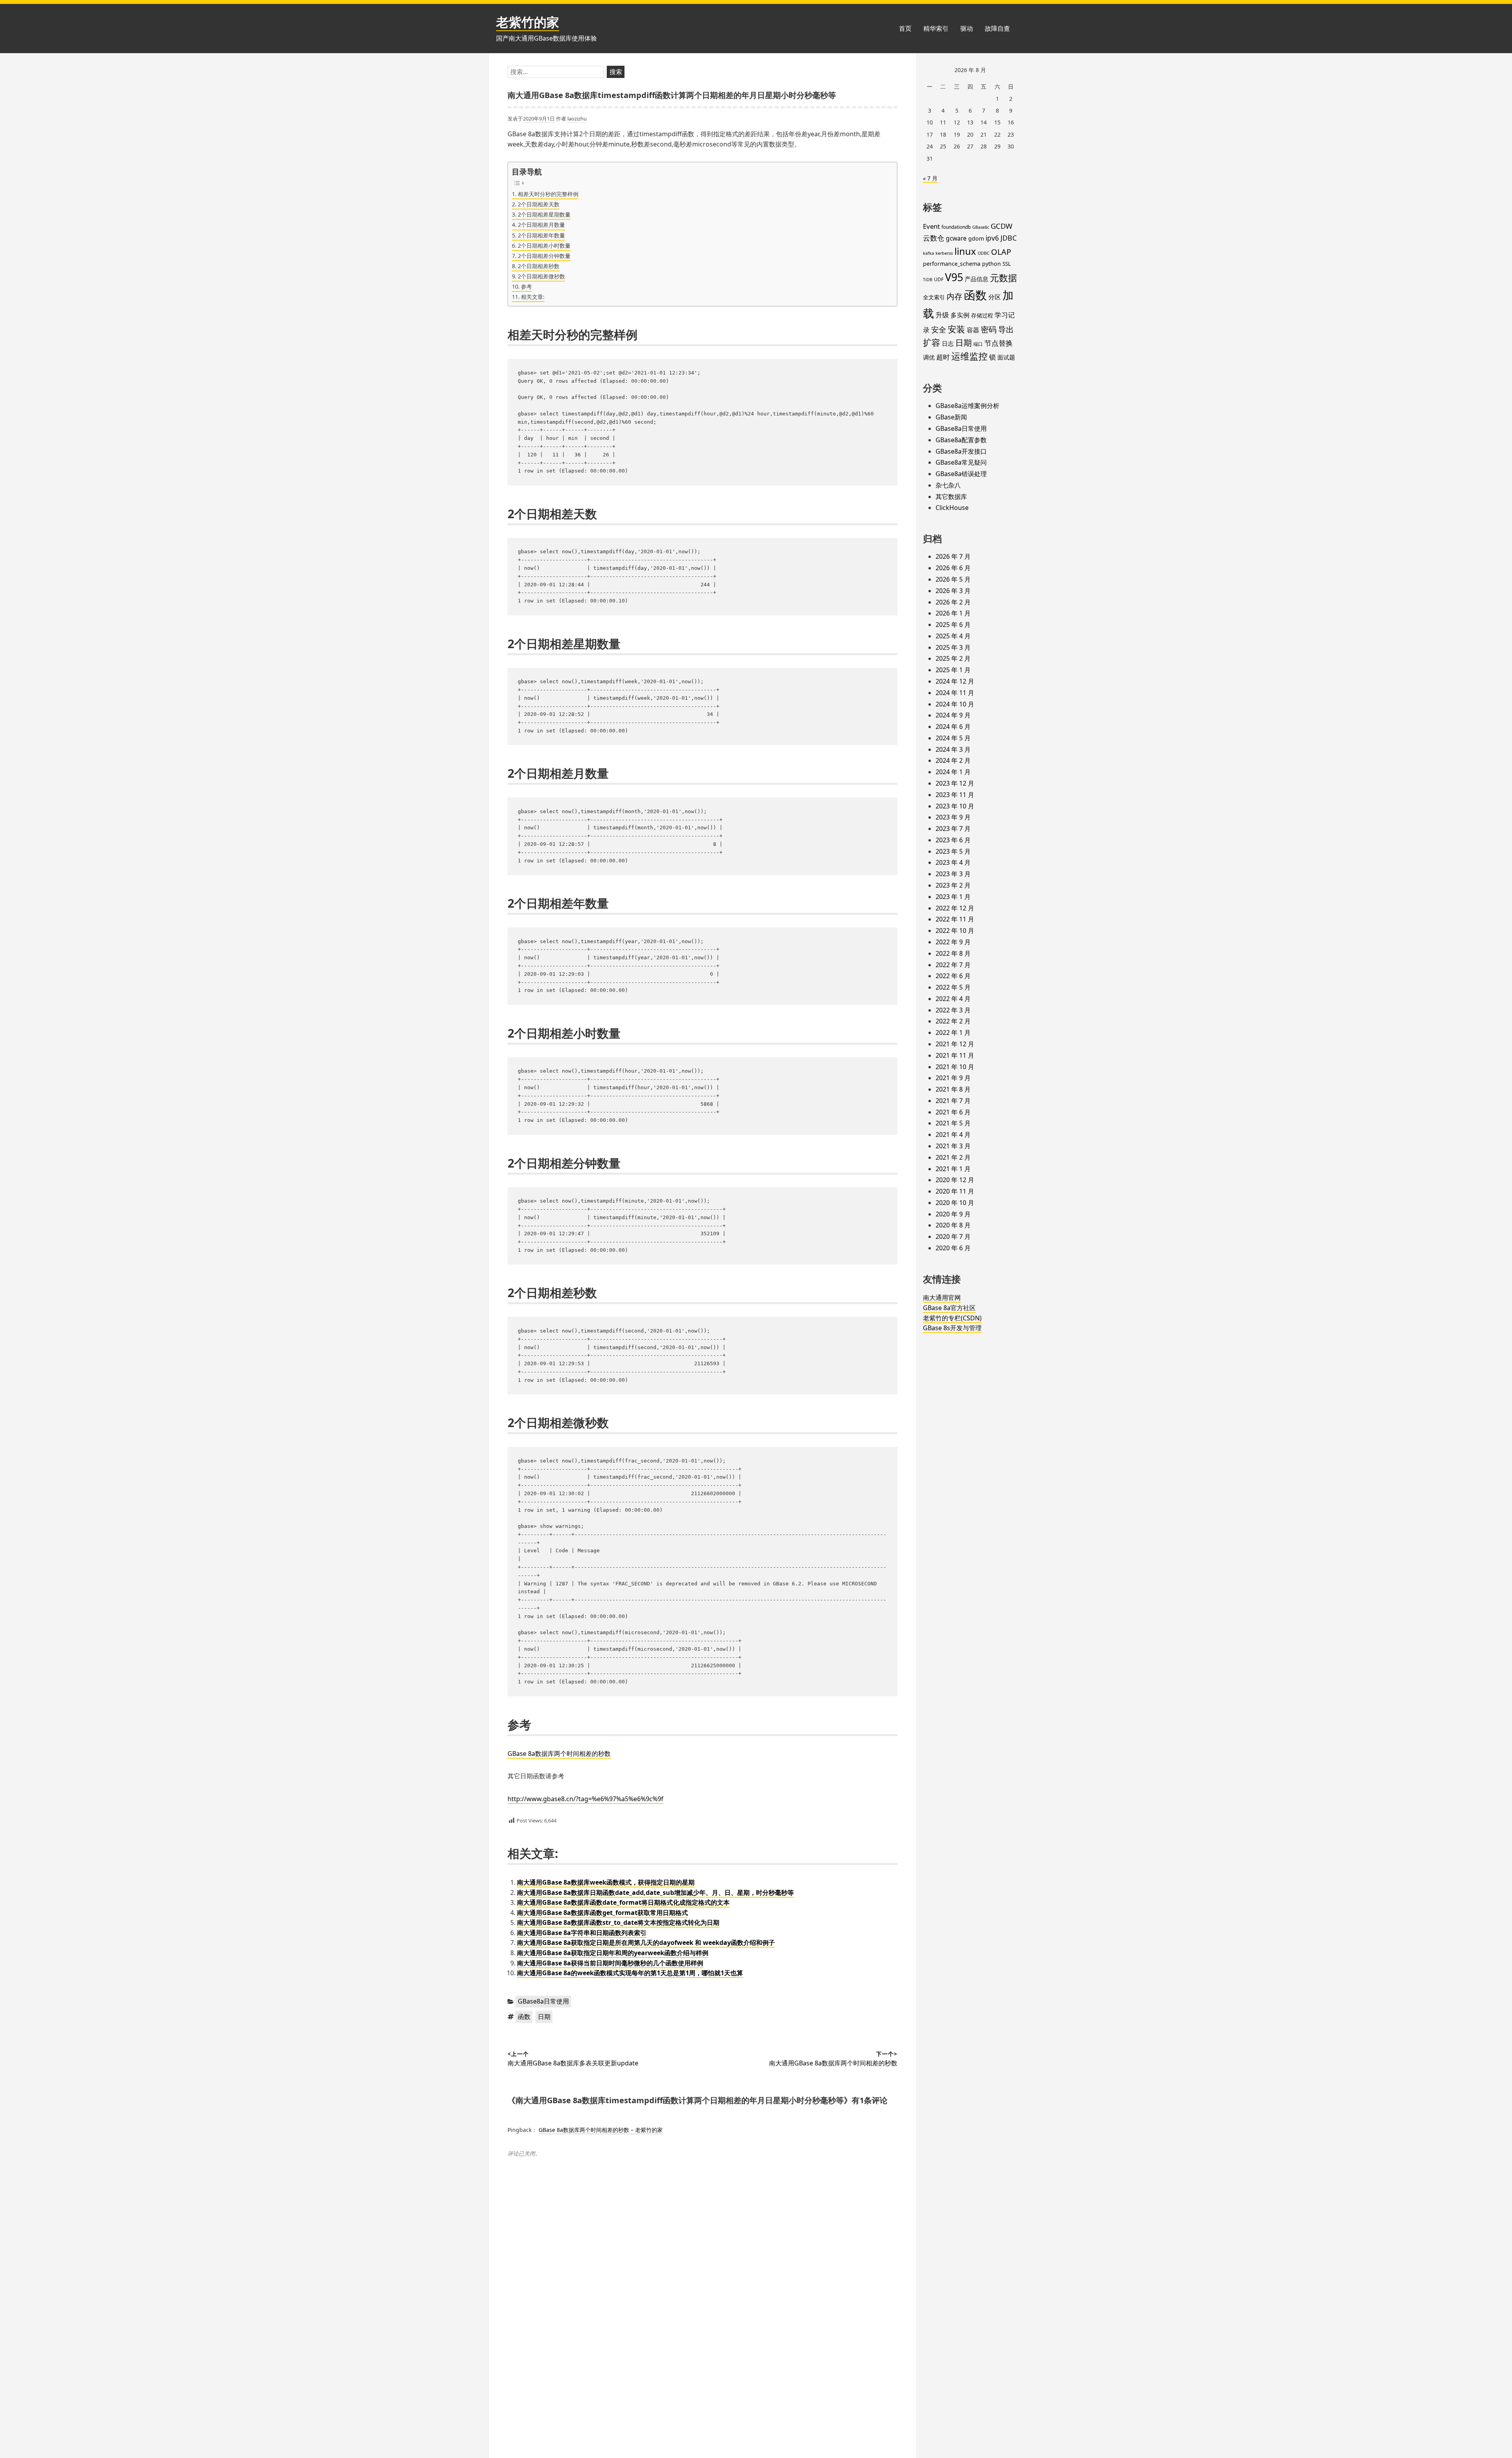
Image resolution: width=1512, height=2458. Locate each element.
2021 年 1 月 (953, 1169)
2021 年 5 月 (953, 1123)
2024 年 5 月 (953, 738)
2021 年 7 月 (953, 1101)
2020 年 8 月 (953, 1225)
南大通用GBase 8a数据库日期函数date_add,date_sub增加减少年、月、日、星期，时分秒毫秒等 (655, 1893)
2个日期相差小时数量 (544, 246)
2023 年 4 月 (953, 862)
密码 (989, 329)
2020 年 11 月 (955, 1191)
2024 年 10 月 (955, 704)
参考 (526, 286)
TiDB (928, 280)
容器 (973, 330)
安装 (956, 329)
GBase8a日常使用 (543, 2001)
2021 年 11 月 (955, 1055)
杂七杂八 (948, 485)
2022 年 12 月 (955, 908)
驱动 (967, 28)
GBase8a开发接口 (961, 451)
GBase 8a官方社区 (949, 1308)
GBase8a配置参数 (961, 440)
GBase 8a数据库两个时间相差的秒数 (559, 1754)
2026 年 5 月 (953, 579)
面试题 (1006, 357)
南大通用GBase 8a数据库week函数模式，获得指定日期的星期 (606, 1882)
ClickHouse (952, 508)
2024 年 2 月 (953, 760)
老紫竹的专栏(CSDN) (952, 1318)
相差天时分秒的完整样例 (548, 194)
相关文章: (533, 297)
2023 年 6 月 (953, 840)
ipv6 (992, 238)
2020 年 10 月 (955, 1203)
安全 (939, 330)
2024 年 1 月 (953, 772)
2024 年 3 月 (953, 749)
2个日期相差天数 (539, 204)
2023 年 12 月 (955, 783)
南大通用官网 (942, 1298)
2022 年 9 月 (953, 942)
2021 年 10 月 (955, 1067)
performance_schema (952, 264)
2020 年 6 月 (953, 1248)
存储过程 (982, 315)
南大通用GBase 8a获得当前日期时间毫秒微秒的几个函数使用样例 (610, 1963)
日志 (948, 343)
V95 (954, 277)
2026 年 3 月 (953, 591)
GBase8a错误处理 (961, 474)
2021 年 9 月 (953, 1078)
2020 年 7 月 (953, 1236)
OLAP (1001, 252)
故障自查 (997, 28)
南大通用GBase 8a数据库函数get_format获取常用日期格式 (602, 1913)
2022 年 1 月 (953, 1033)
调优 (929, 357)
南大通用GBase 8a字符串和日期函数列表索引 (582, 1933)
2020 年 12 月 (955, 1180)
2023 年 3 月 (953, 874)
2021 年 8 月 (953, 1089)
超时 (943, 357)
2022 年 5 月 (953, 987)
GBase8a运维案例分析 (967, 406)
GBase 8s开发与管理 (952, 1328)
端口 (978, 344)
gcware (956, 238)
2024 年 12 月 (955, 681)
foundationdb (956, 227)
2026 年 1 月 (953, 613)
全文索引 (934, 297)
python (991, 264)
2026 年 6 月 (953, 568)
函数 (524, 2017)
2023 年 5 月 (953, 851)
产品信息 (976, 279)
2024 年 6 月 (953, 727)
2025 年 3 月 (953, 647)
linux (965, 251)
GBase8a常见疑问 (961, 462)
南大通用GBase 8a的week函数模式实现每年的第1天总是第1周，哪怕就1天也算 (630, 1973)
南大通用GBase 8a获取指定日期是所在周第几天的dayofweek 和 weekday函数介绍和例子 (646, 1943)
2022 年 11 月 (955, 919)
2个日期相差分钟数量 (544, 256)
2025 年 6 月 (953, 625)
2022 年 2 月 (953, 1021)
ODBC (984, 253)
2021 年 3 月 (953, 1146)
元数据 (1003, 278)
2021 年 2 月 (953, 1157)
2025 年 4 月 (953, 636)
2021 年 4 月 (953, 1134)
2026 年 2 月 (953, 602)
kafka (928, 253)
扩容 (932, 342)
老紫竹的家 (528, 22)
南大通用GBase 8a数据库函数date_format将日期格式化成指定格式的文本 (623, 1902)
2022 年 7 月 (953, 965)
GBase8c (981, 227)
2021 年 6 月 (953, 1112)
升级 (942, 315)
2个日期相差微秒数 (541, 276)
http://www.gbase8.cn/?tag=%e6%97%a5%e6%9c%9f (586, 1799)
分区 (995, 297)
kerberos (944, 253)
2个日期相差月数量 (541, 225)
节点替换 (999, 343)
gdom (976, 238)
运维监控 (969, 356)
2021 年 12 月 (955, 1044)
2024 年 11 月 (955, 693)
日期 (544, 2017)
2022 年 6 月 (953, 976)
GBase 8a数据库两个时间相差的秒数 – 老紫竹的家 (601, 2130)
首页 (905, 28)
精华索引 (936, 28)
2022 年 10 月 (955, 931)
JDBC (1009, 238)
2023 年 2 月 (953, 885)
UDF (939, 279)
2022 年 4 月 (953, 999)
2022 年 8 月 (953, 953)
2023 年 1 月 (953, 897)
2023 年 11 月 (955, 795)
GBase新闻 (951, 417)
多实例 (960, 315)
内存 (954, 296)
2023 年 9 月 (953, 817)
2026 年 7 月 (953, 556)
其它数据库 (951, 497)
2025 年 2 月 (953, 658)
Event (931, 226)
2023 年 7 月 (953, 829)
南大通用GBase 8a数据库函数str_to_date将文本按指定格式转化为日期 (618, 1922)
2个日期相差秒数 (539, 266)
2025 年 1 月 (953, 670)
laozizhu (577, 119)
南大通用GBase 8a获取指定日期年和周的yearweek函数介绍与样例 (613, 1953)
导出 (1006, 329)
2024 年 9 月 (953, 715)
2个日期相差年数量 (541, 235)
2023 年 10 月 (955, 806)
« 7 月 (930, 178)
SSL (1007, 264)
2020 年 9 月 (953, 1214)
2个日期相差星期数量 (544, 214)
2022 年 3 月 (953, 1010)
